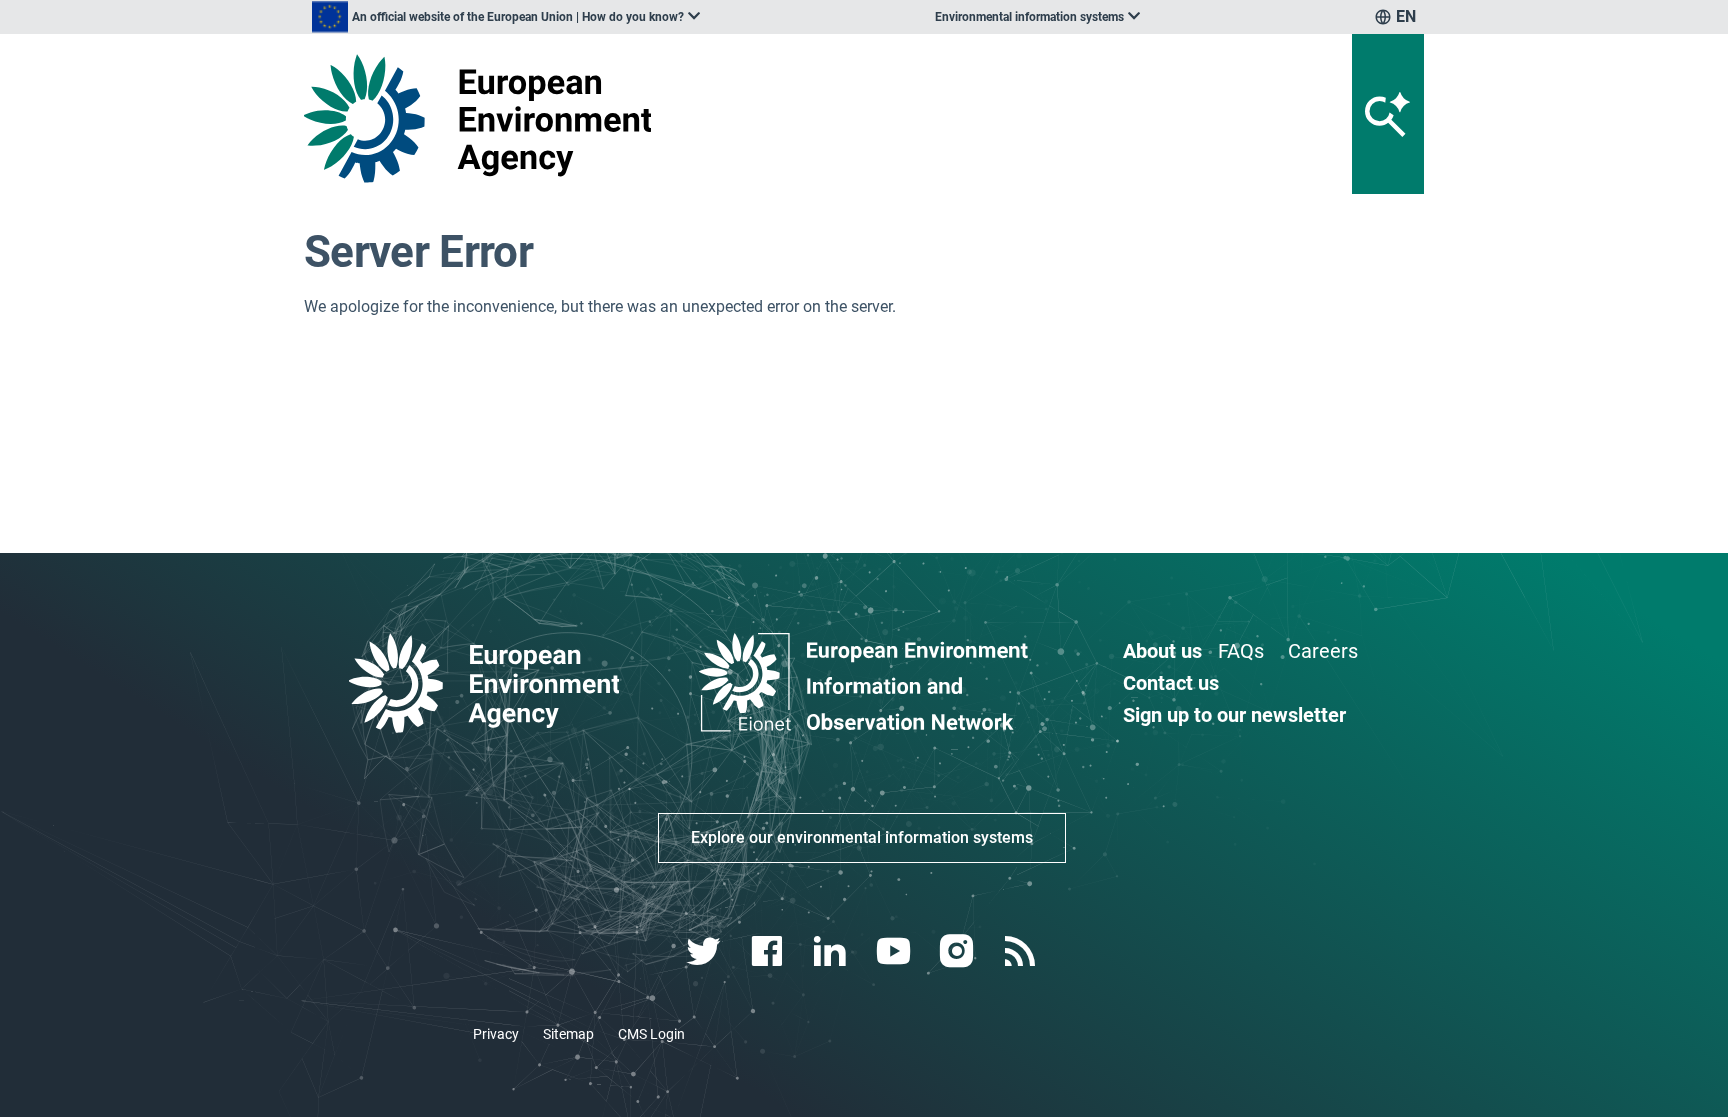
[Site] (485, 118)
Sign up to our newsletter (1234, 715)
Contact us (1171, 683)
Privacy (496, 1034)
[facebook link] (769, 951)
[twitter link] (705, 951)
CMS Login (651, 1034)
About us (1162, 651)
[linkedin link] (832, 951)
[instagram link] (958, 951)
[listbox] (506, 17)
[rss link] (1021, 951)
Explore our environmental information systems (862, 837)
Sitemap (568, 1034)
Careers (1323, 651)
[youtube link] (895, 951)
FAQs (1241, 651)
